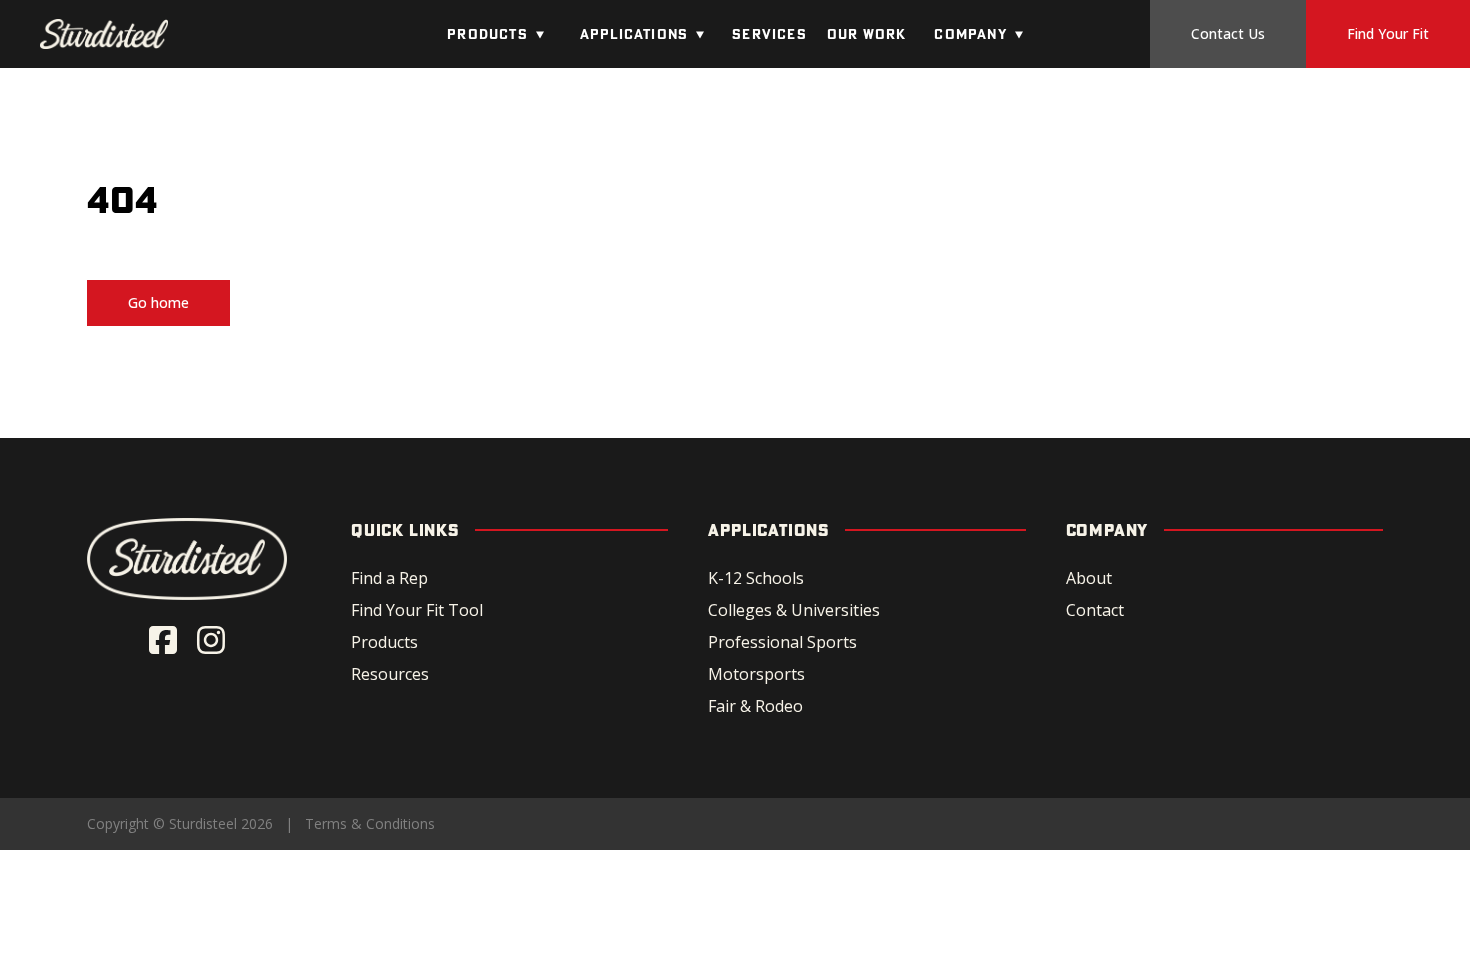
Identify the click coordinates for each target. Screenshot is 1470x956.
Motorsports (756, 674)
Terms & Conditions (370, 823)
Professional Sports (782, 642)
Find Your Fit (1388, 33)
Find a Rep (389, 578)
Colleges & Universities (794, 610)
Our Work (867, 34)
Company (970, 34)
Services (769, 34)
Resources (390, 674)
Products (487, 34)
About (1089, 578)
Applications (634, 34)
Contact (1095, 610)
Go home (158, 302)
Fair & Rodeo (755, 706)
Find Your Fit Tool (417, 610)
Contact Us (1228, 33)
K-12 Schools (756, 578)
